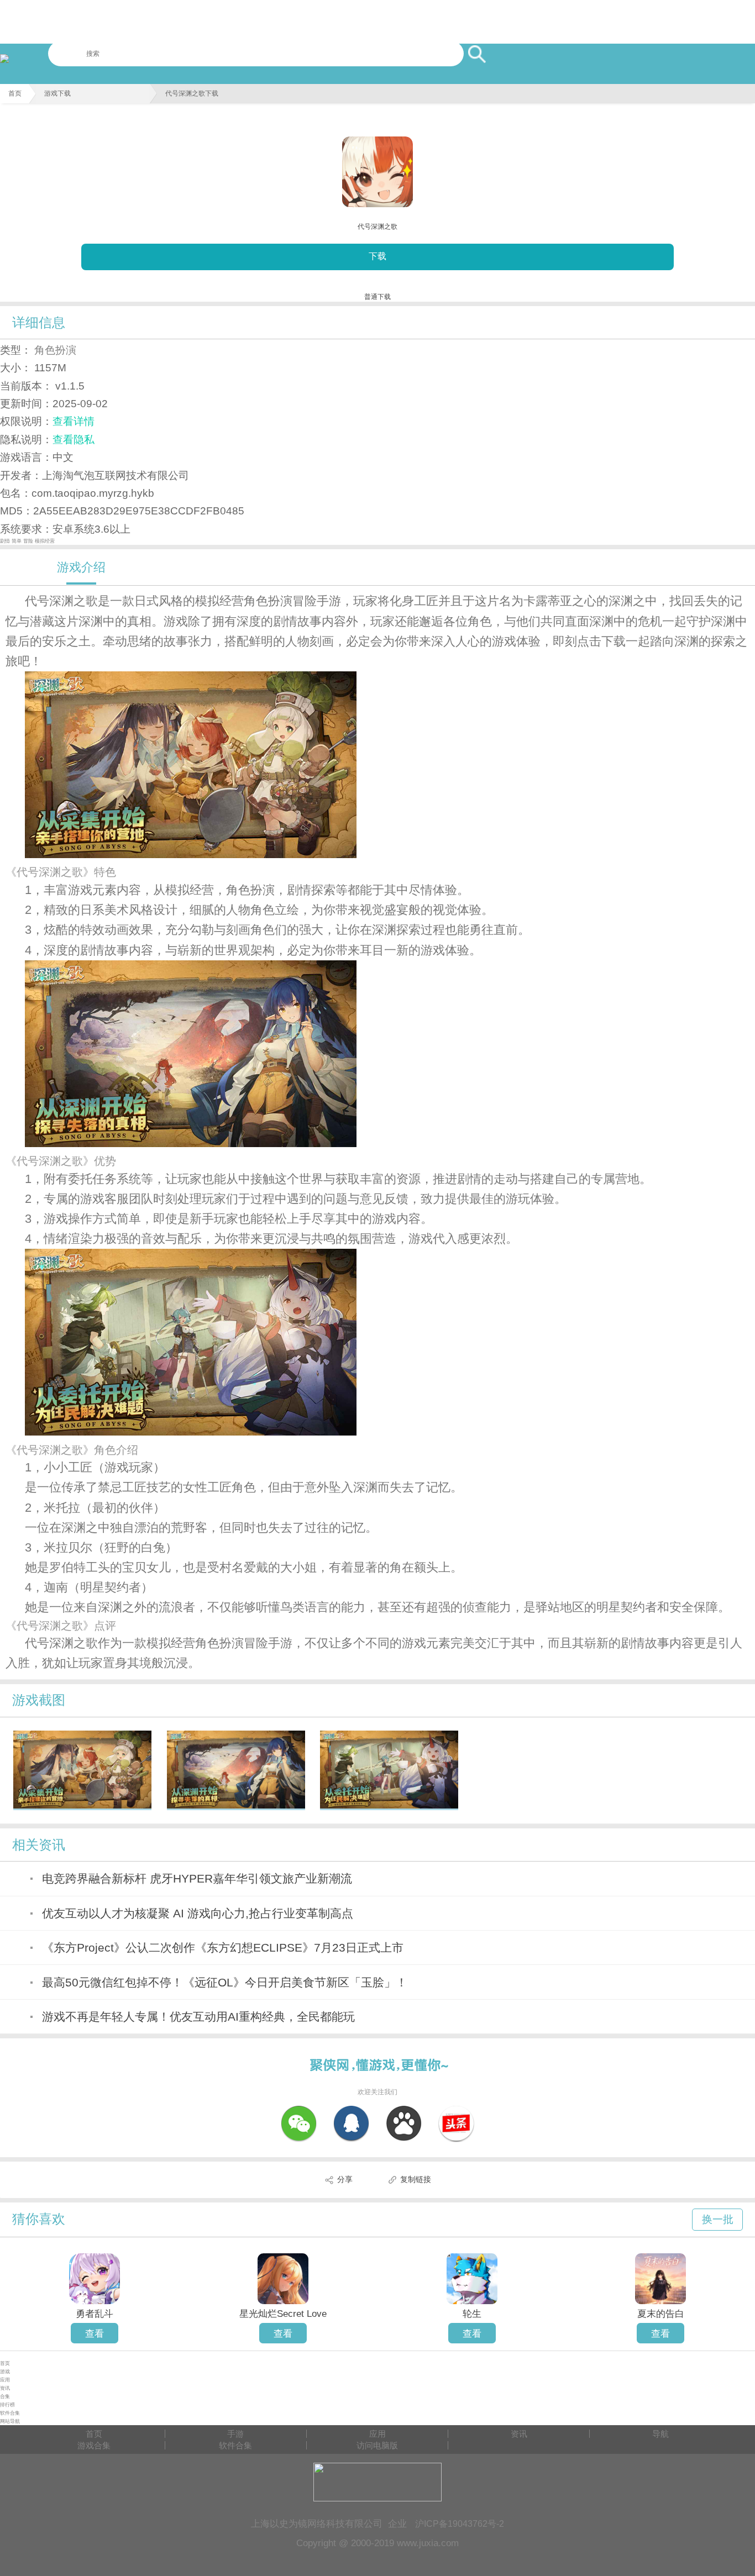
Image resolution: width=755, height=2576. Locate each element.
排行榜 (7, 2405)
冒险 (29, 541)
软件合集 (10, 2413)
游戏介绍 (81, 567)
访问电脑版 (377, 2445)
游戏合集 (94, 2445)
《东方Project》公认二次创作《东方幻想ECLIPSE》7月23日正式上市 (223, 1947)
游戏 (5, 2372)
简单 (17, 541)
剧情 (6, 541)
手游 (235, 2434)
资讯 (5, 2388)
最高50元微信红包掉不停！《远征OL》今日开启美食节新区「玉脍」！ (225, 1982)
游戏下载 (57, 93)
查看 (95, 2333)
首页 (15, 93)
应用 (5, 2380)
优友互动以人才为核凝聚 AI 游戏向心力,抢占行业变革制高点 (198, 1913)
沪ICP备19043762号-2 (460, 2524)
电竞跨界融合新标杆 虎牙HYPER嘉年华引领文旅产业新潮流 (197, 1878)
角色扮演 (55, 350)
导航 (660, 2434)
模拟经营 (45, 541)
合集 (5, 2396)
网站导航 (10, 2421)
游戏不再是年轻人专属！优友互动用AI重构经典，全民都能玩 (198, 2017)
